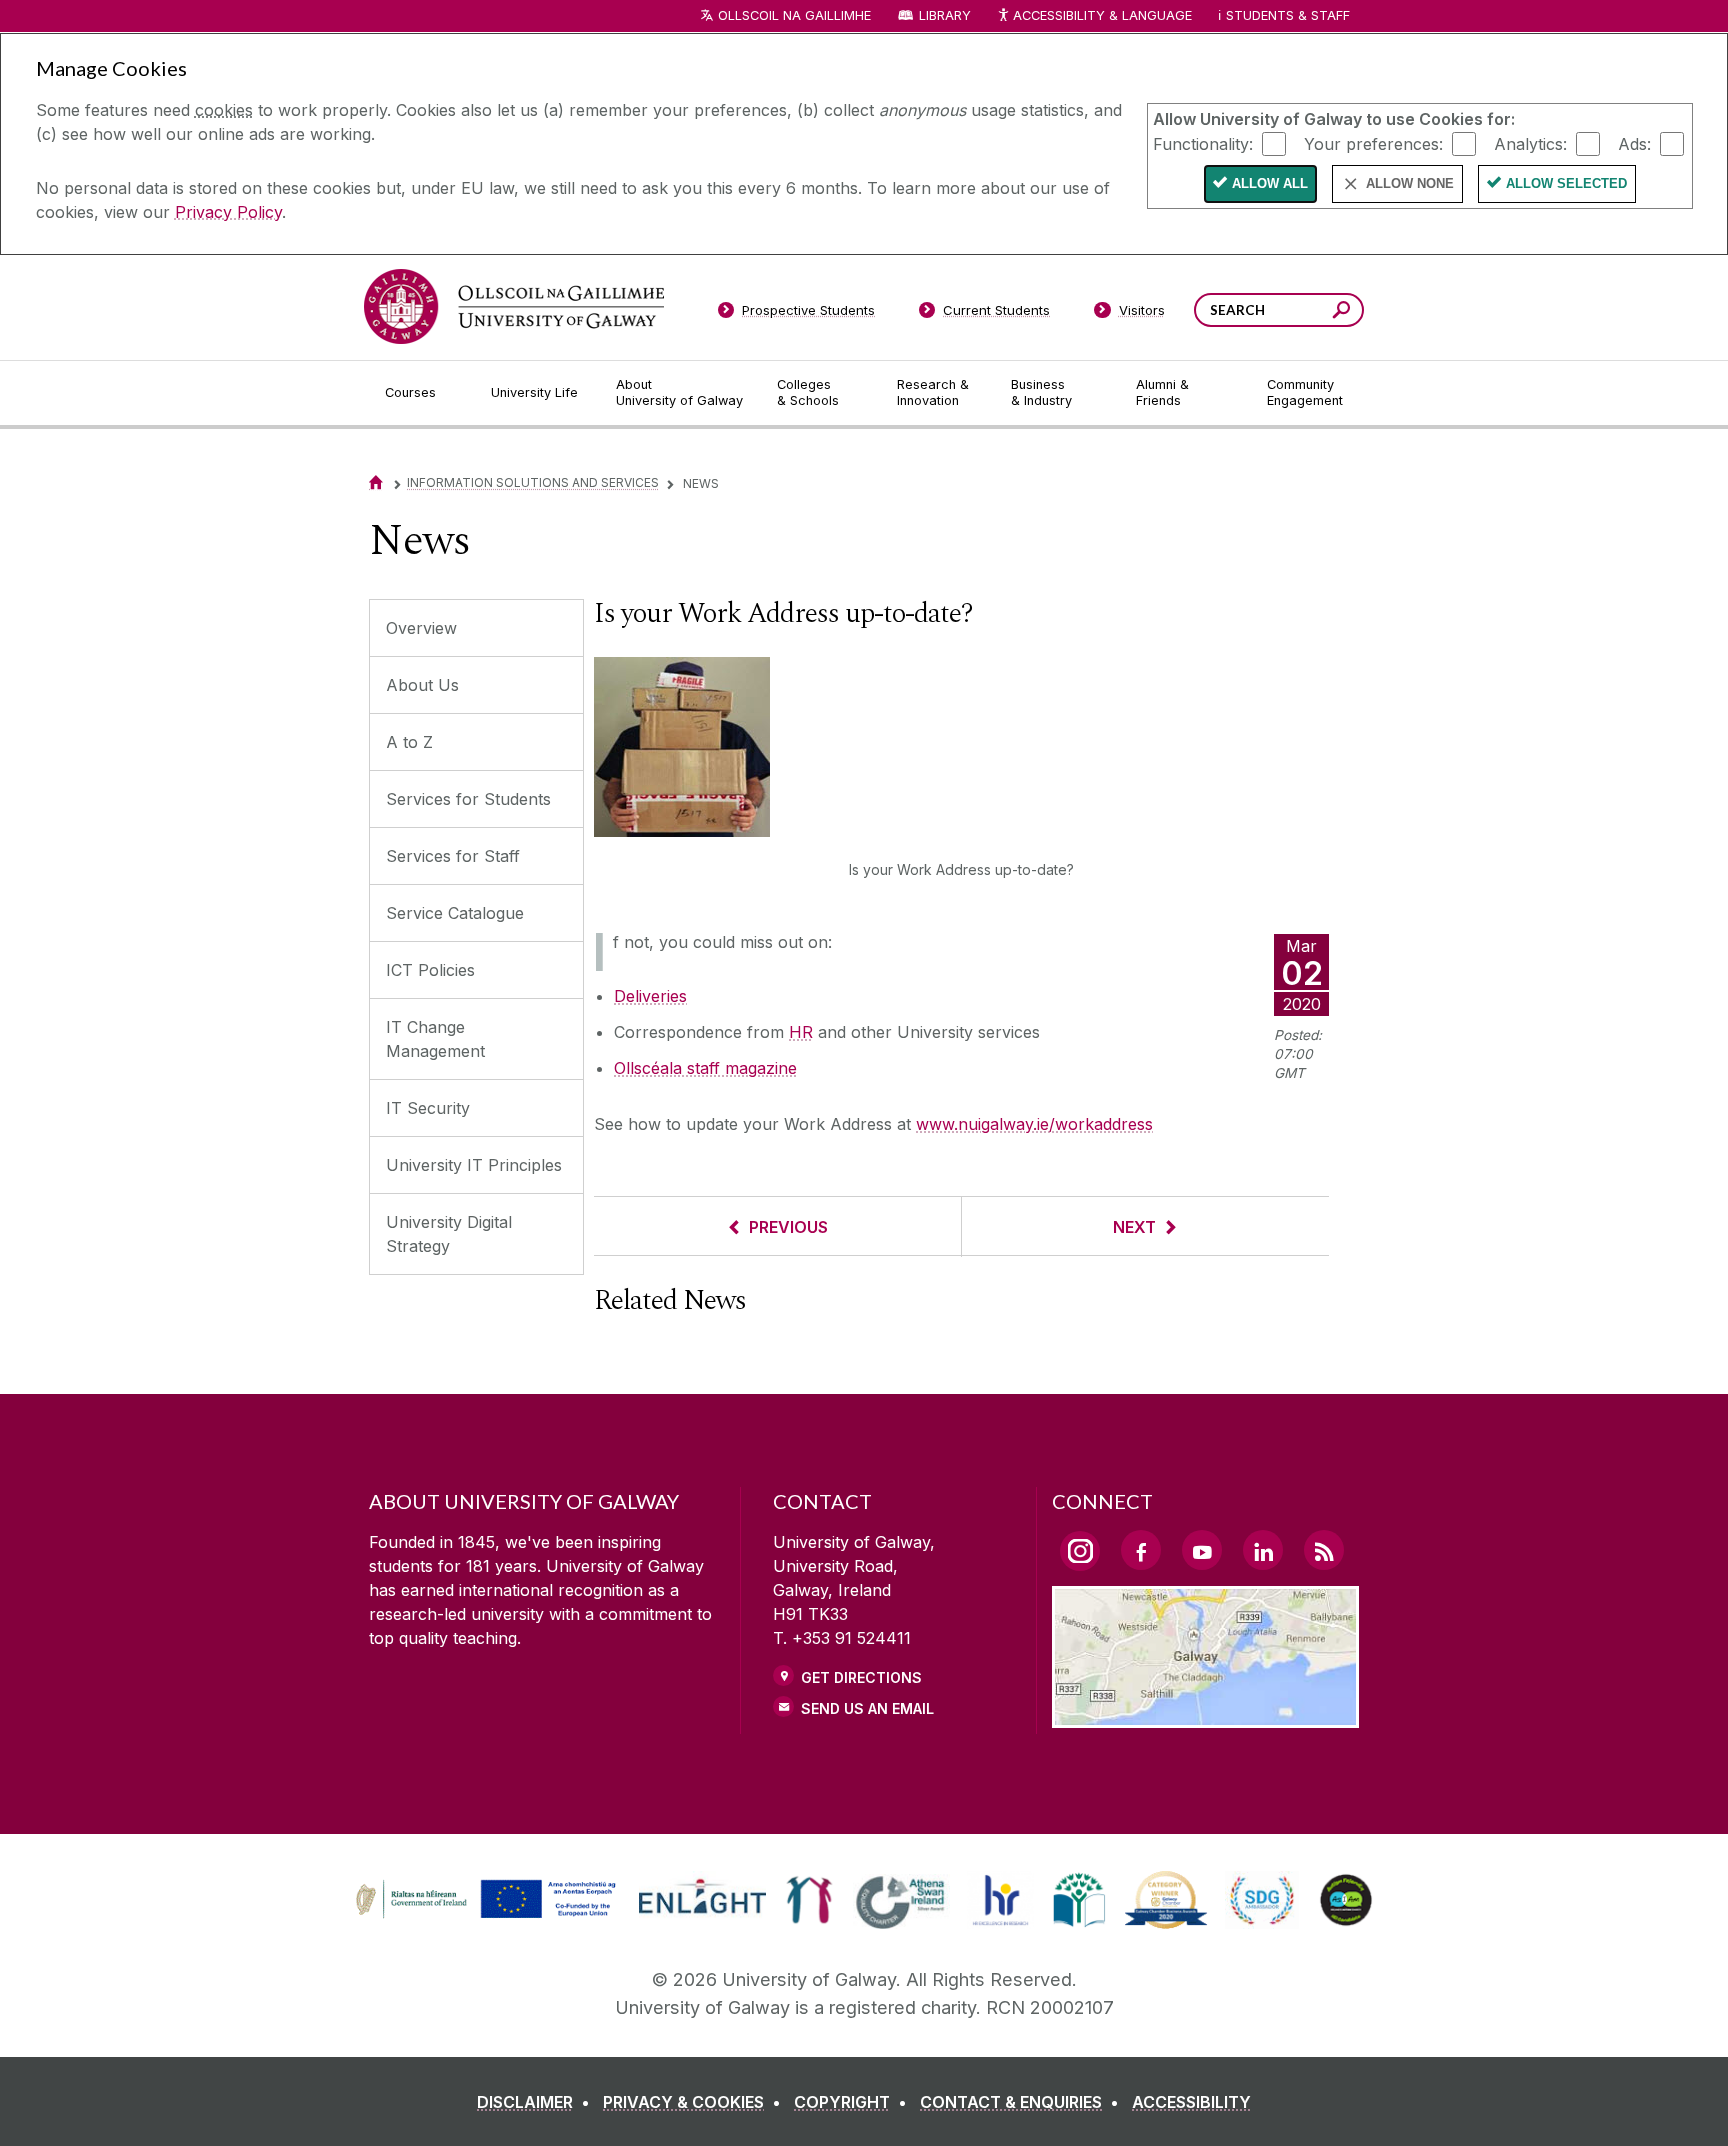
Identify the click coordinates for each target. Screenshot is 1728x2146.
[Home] (376, 482)
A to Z (409, 742)
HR (801, 1032)
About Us (422, 685)
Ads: (1634, 143)
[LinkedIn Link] (1263, 1550)
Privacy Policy (228, 212)
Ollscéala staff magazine (705, 1068)
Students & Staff (1288, 15)
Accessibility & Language (1102, 15)
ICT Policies (430, 970)
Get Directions (861, 1677)
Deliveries (650, 996)
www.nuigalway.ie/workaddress (1034, 1124)
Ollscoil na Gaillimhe (794, 15)
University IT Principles (474, 1165)
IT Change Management (435, 1039)
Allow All (1270, 183)
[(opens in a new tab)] (488, 1916)
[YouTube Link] (1202, 1550)
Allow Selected (1566, 183)
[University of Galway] (514, 306)
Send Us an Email (867, 1708)
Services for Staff (453, 856)
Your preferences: (1373, 143)
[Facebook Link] (1141, 1550)
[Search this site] (1341, 312)
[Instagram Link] (1080, 1551)
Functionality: (1203, 143)
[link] (483, 1900)
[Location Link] (1205, 1716)
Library (945, 15)
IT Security (428, 1108)
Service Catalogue (455, 913)
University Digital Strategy (449, 1234)
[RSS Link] (1324, 1550)
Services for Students (468, 799)
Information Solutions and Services (533, 482)
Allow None (1410, 183)
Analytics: (1530, 143)
